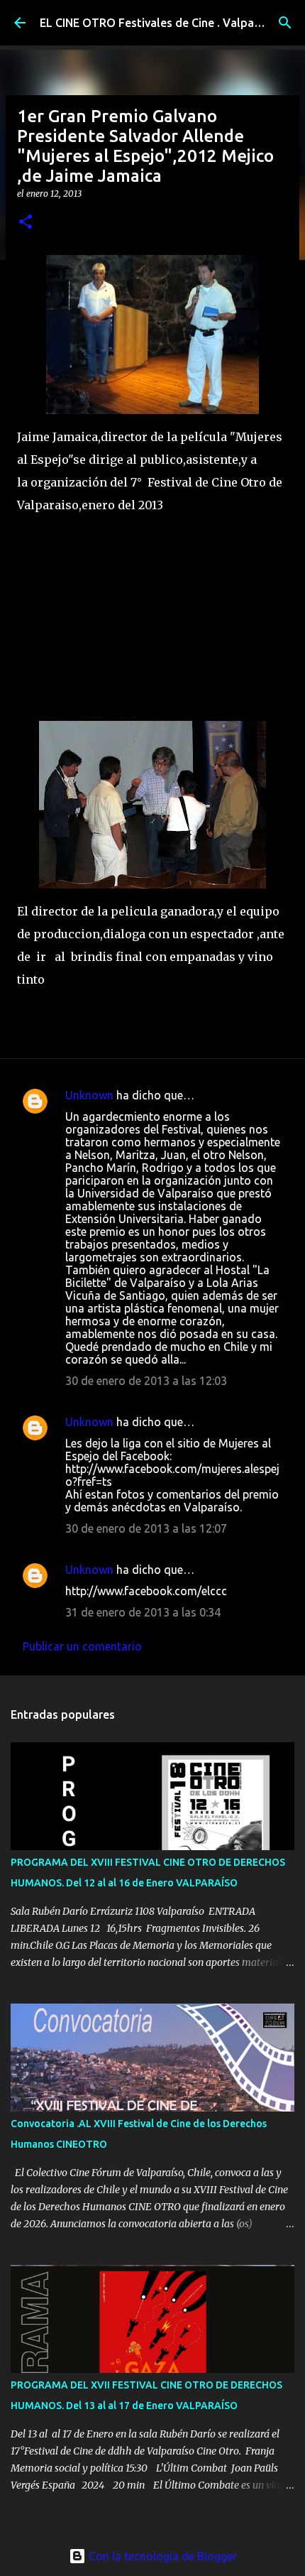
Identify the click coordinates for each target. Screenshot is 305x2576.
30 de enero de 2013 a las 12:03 (146, 1381)
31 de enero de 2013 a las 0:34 (143, 1612)
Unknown (89, 1095)
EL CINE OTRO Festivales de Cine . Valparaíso (160, 23)
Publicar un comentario (82, 1646)
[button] (26, 223)
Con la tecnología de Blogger (161, 2556)
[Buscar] (285, 23)
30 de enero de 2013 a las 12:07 (146, 1528)
